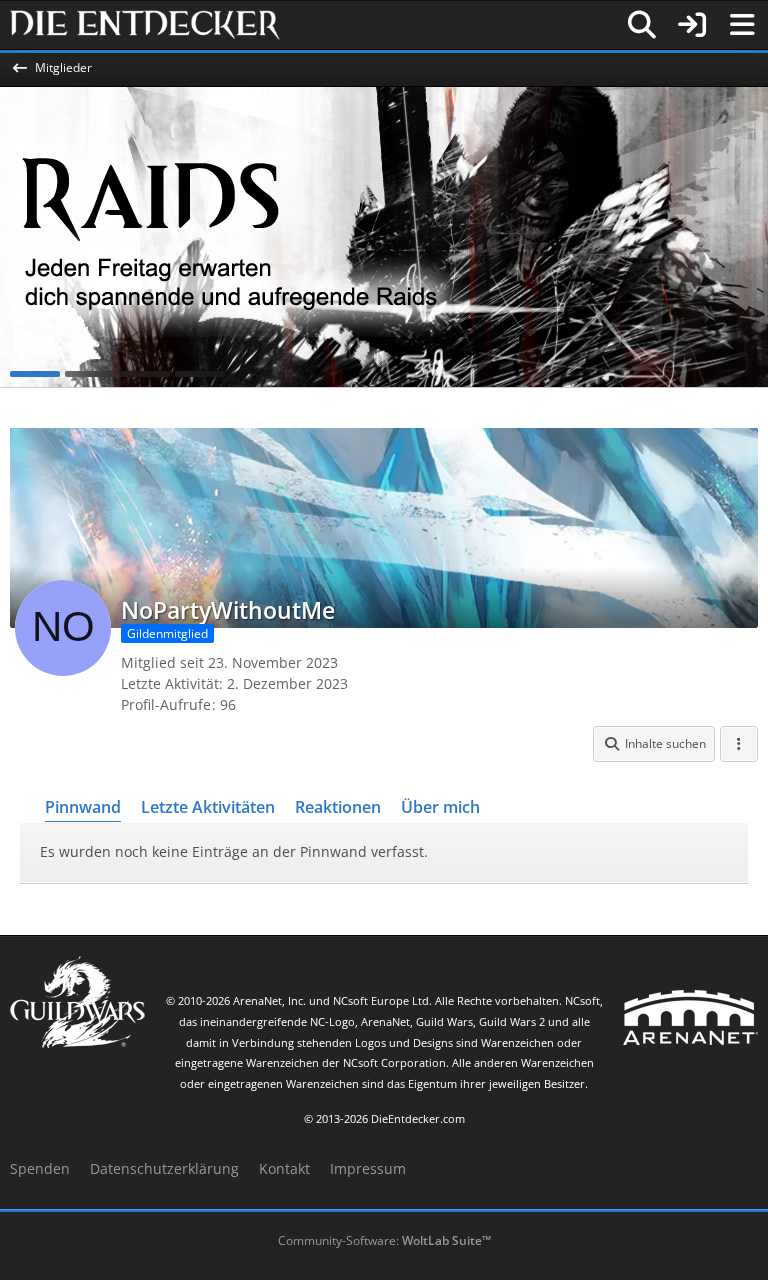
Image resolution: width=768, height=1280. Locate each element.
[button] (654, 744)
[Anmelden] (692, 25)
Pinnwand (83, 807)
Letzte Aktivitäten (208, 807)
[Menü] (742, 25)
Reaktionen (338, 807)
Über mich (440, 807)
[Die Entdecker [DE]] (145, 25)
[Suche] (642, 25)
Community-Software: (384, 1240)
